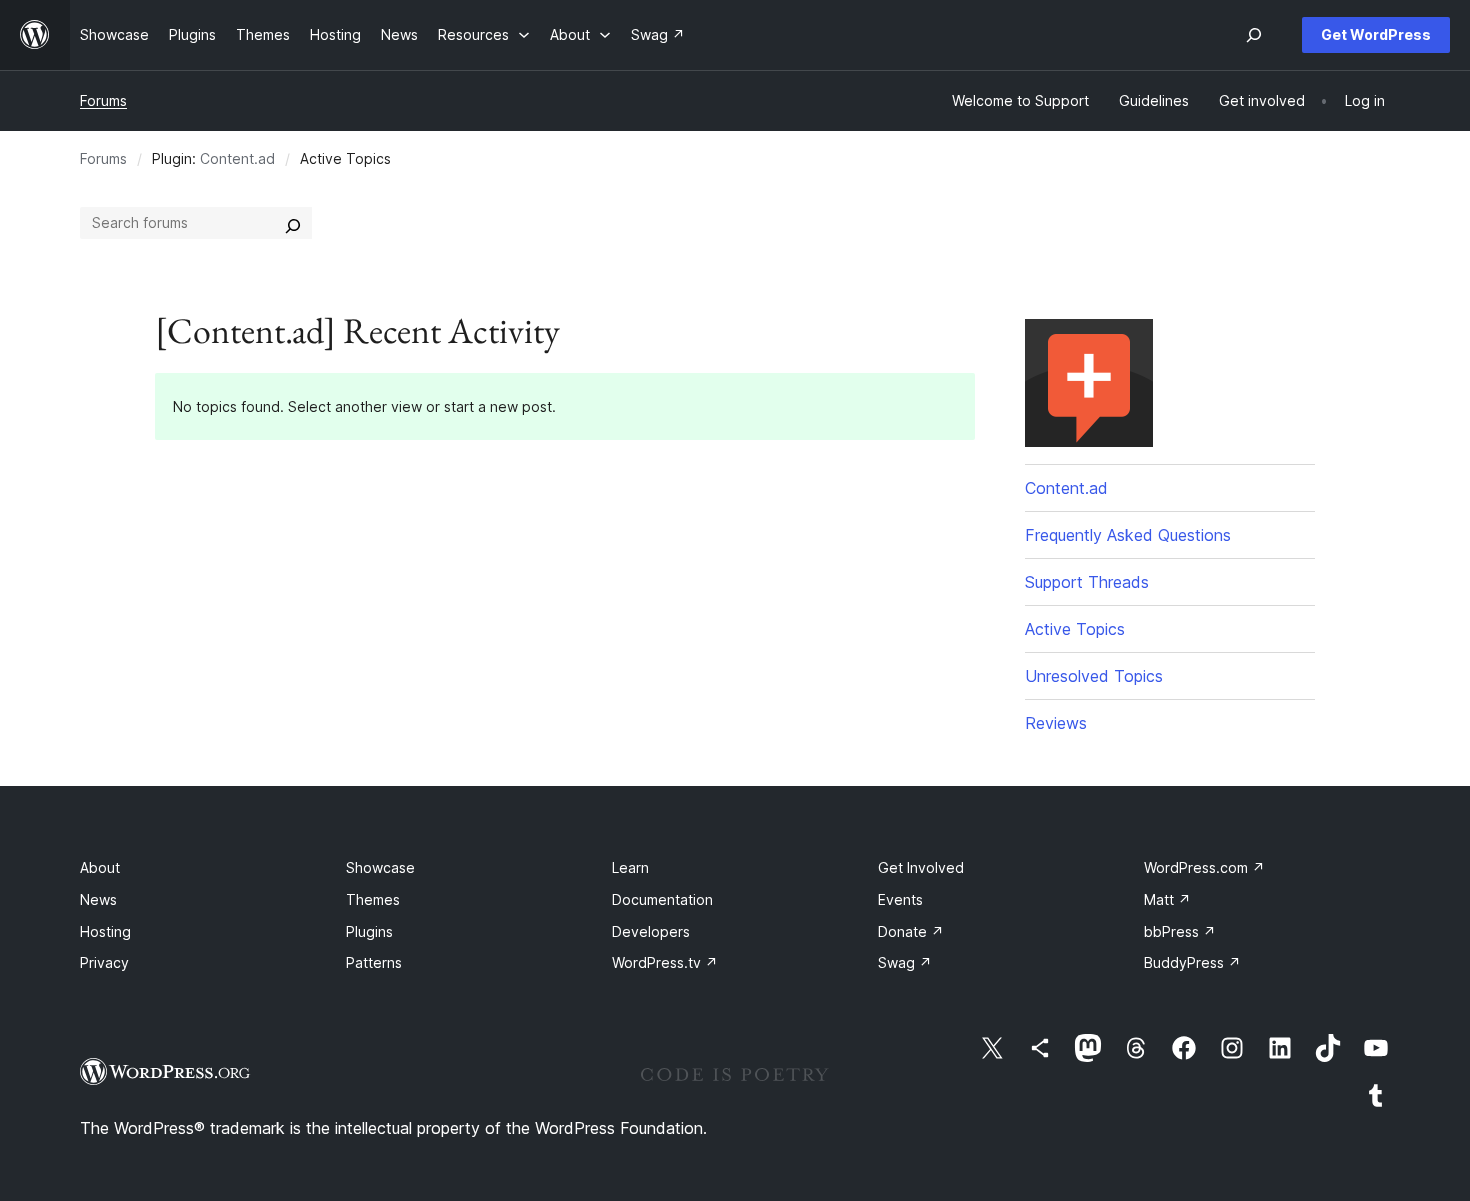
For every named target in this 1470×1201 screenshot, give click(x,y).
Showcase (380, 867)
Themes (373, 899)
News (98, 899)
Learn (630, 867)
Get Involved (921, 867)
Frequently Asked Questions (1128, 535)
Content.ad (237, 158)
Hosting (105, 931)
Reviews (1056, 723)
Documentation (662, 899)
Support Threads (1087, 582)
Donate (911, 931)
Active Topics (1075, 629)
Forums (103, 100)
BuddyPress (1192, 962)
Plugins (369, 931)
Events (900, 899)
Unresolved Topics (1094, 676)
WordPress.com (1204, 867)
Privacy (104, 962)
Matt (1167, 899)
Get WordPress (1376, 34)
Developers (651, 931)
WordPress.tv (665, 962)
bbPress (1180, 931)
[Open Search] (1254, 35)
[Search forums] (293, 223)
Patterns (374, 962)
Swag (905, 962)
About (100, 867)
